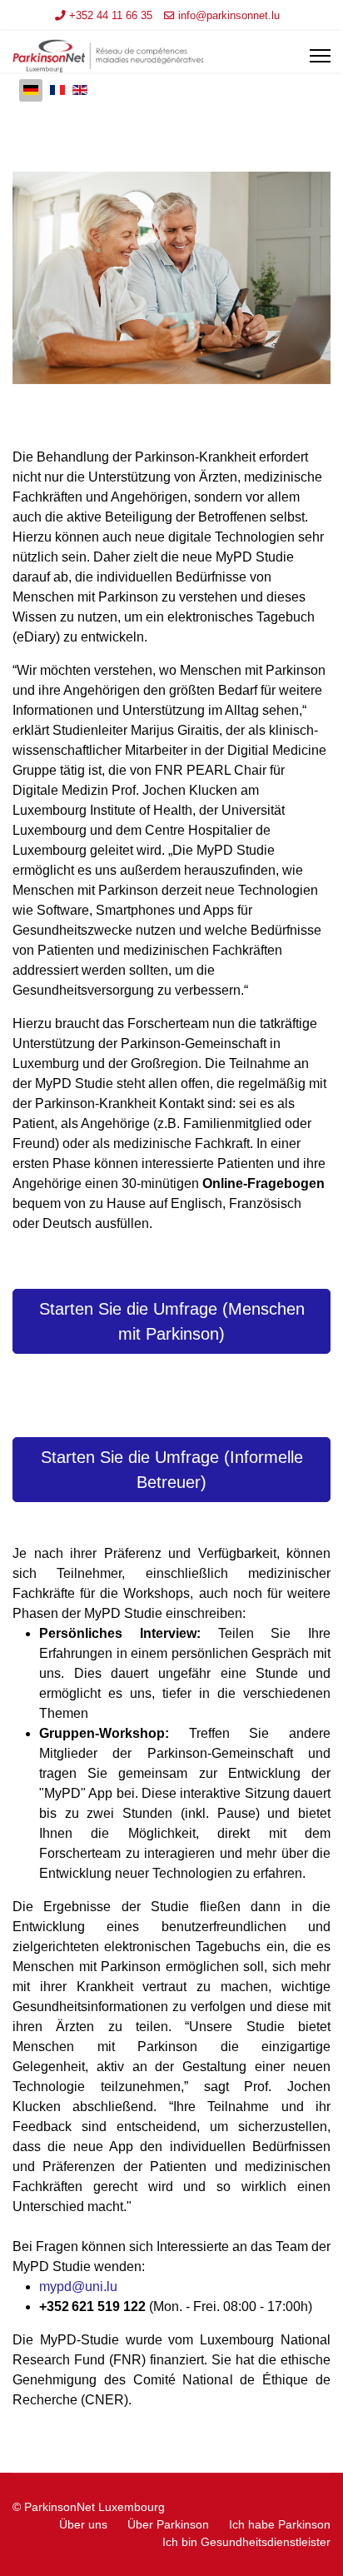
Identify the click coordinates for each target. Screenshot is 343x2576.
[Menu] (320, 56)
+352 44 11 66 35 (111, 16)
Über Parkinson (168, 2524)
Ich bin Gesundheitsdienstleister (246, 2542)
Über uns (83, 2524)
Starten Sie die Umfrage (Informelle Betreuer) (172, 1470)
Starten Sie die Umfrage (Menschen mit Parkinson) (172, 1321)
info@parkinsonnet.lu (229, 16)
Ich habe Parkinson (280, 2524)
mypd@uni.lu (78, 2286)
